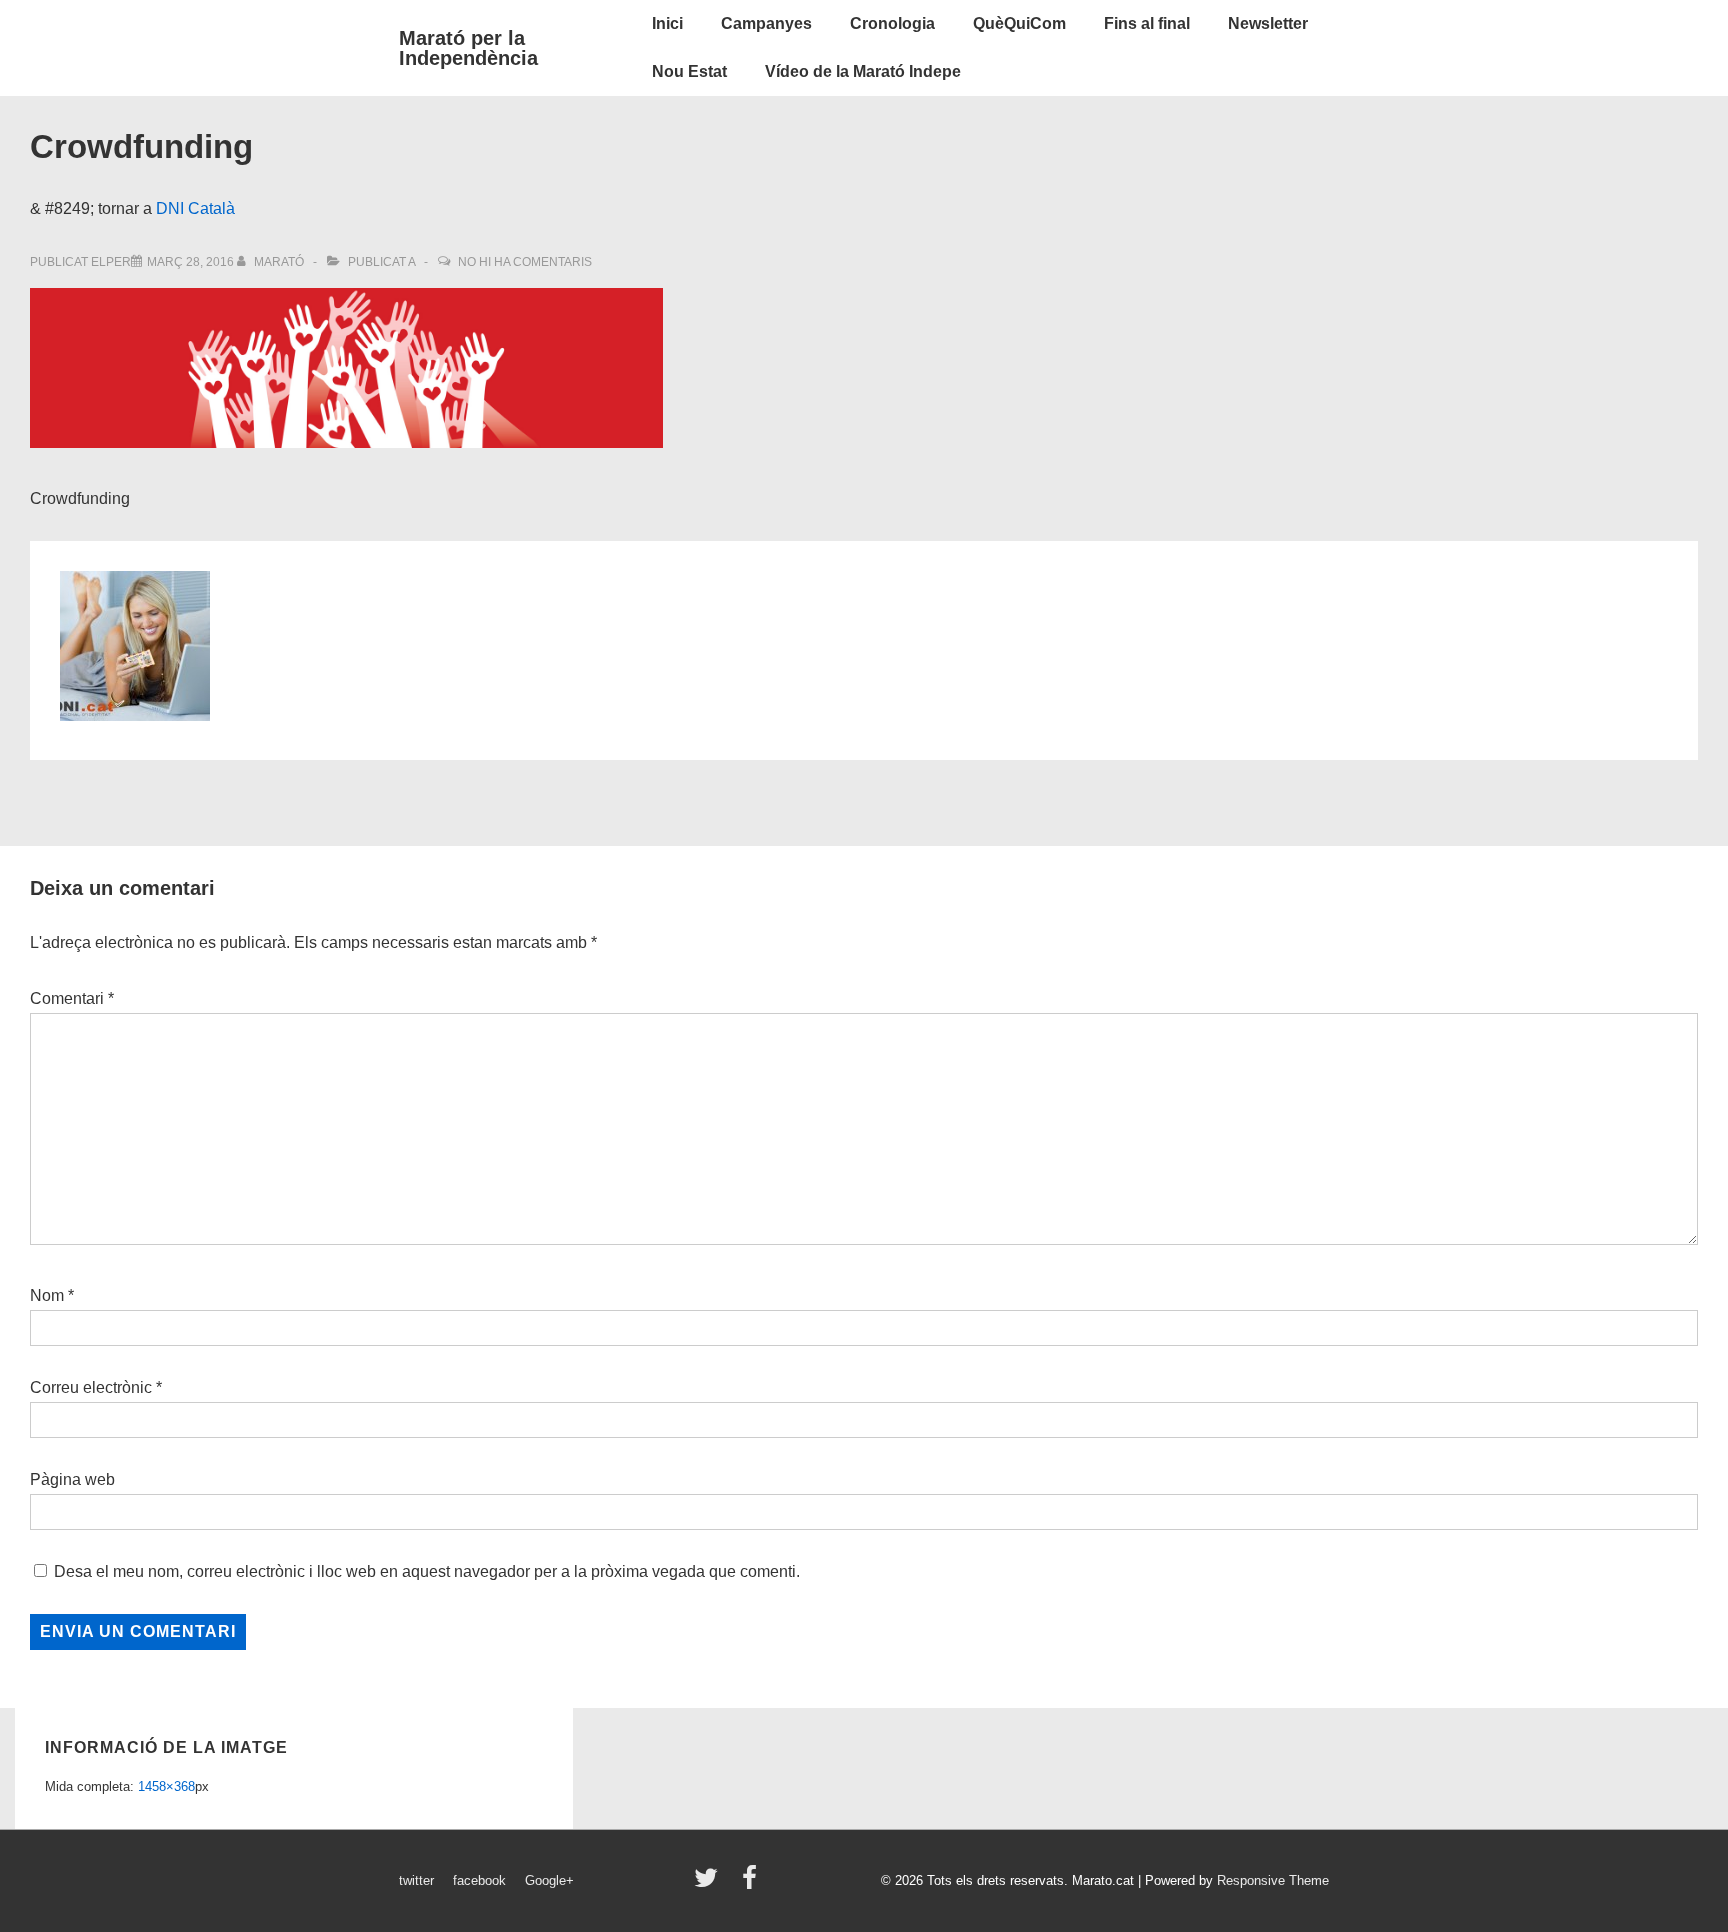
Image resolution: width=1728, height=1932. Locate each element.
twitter (416, 1880)
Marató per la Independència (468, 48)
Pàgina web (72, 1479)
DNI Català (195, 208)
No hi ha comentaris (525, 262)
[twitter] (710, 1884)
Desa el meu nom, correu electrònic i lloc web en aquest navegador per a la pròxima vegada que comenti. (427, 1571)
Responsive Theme (1273, 1880)
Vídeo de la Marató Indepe (863, 71)
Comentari (72, 998)
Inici (667, 23)
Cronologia (892, 23)
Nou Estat (689, 71)
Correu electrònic (91, 1387)
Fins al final (1147, 23)
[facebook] (752, 1884)
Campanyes (766, 23)
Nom (47, 1295)
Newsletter (1268, 23)
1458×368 (166, 1786)
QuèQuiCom (1019, 23)
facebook (479, 1880)
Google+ (549, 1880)
